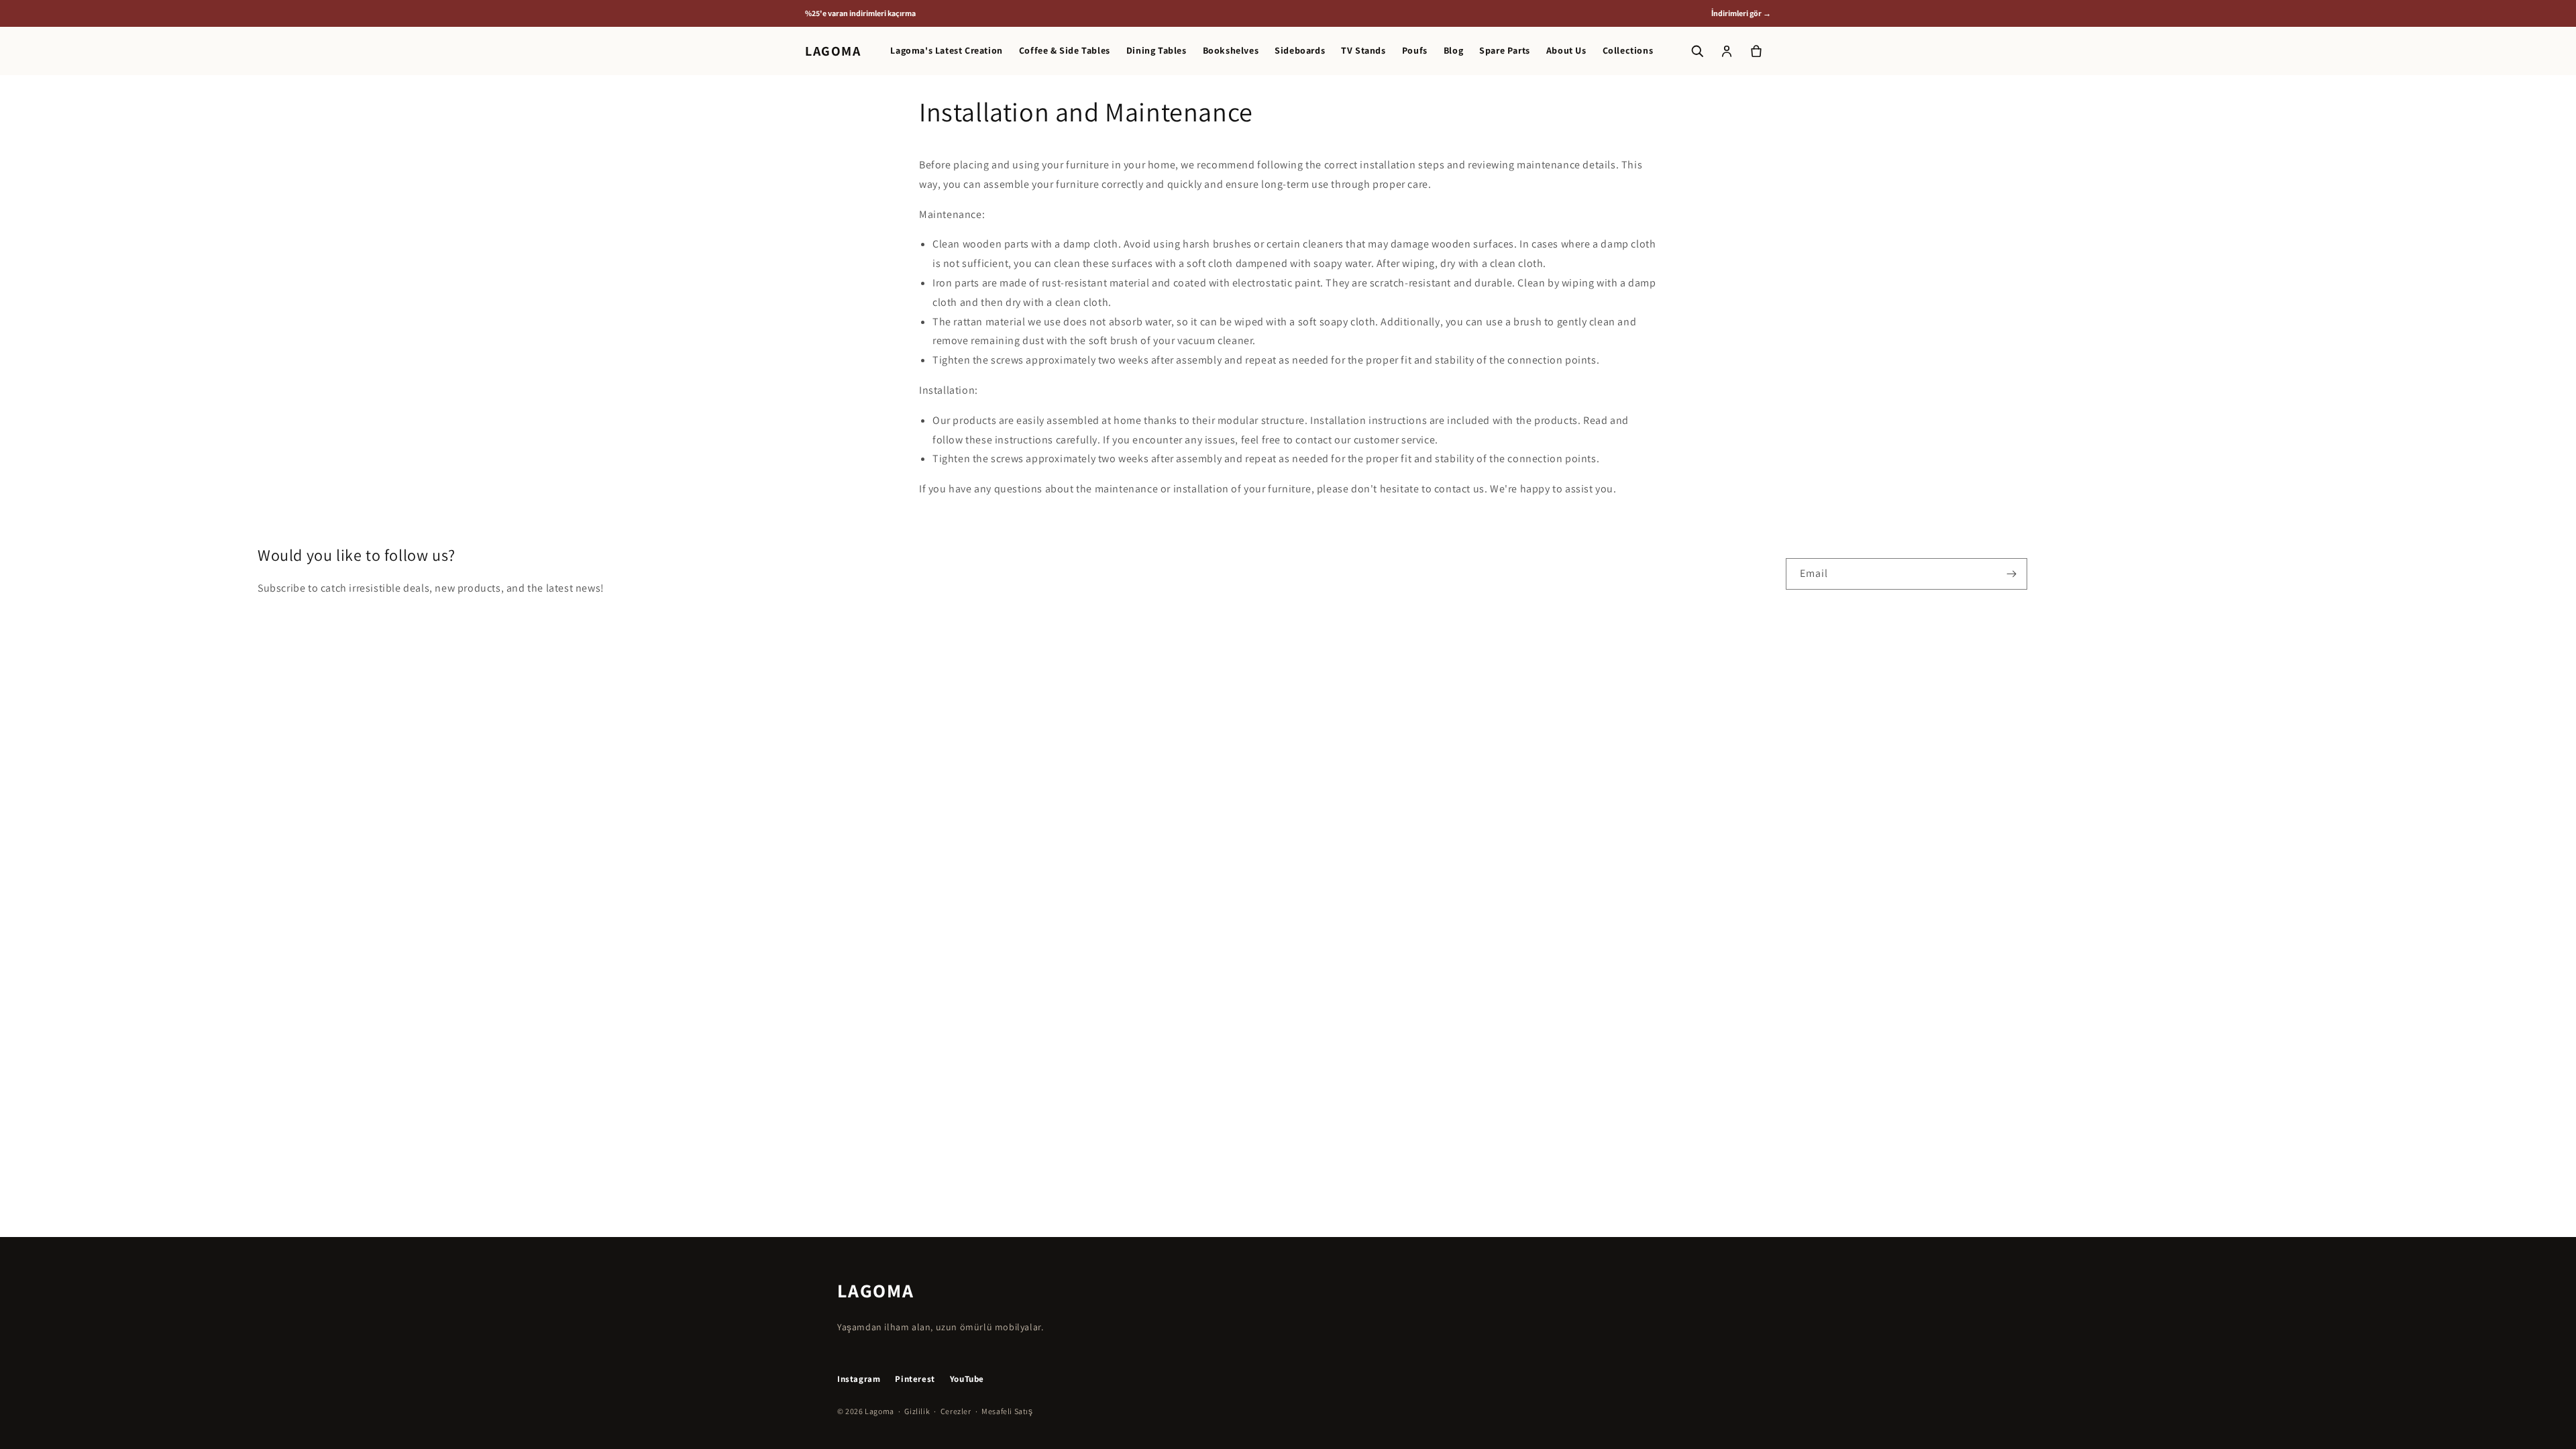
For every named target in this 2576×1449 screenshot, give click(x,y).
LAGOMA (833, 51)
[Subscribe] (2012, 574)
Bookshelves (1231, 51)
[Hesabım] (1727, 51)
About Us (1566, 51)
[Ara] (1697, 51)
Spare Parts (1505, 51)
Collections (1628, 51)
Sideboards (1300, 51)
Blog (1453, 51)
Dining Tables (1157, 51)
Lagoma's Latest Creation (946, 51)
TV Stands (1363, 51)
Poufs (1415, 51)
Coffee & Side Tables (1065, 51)
